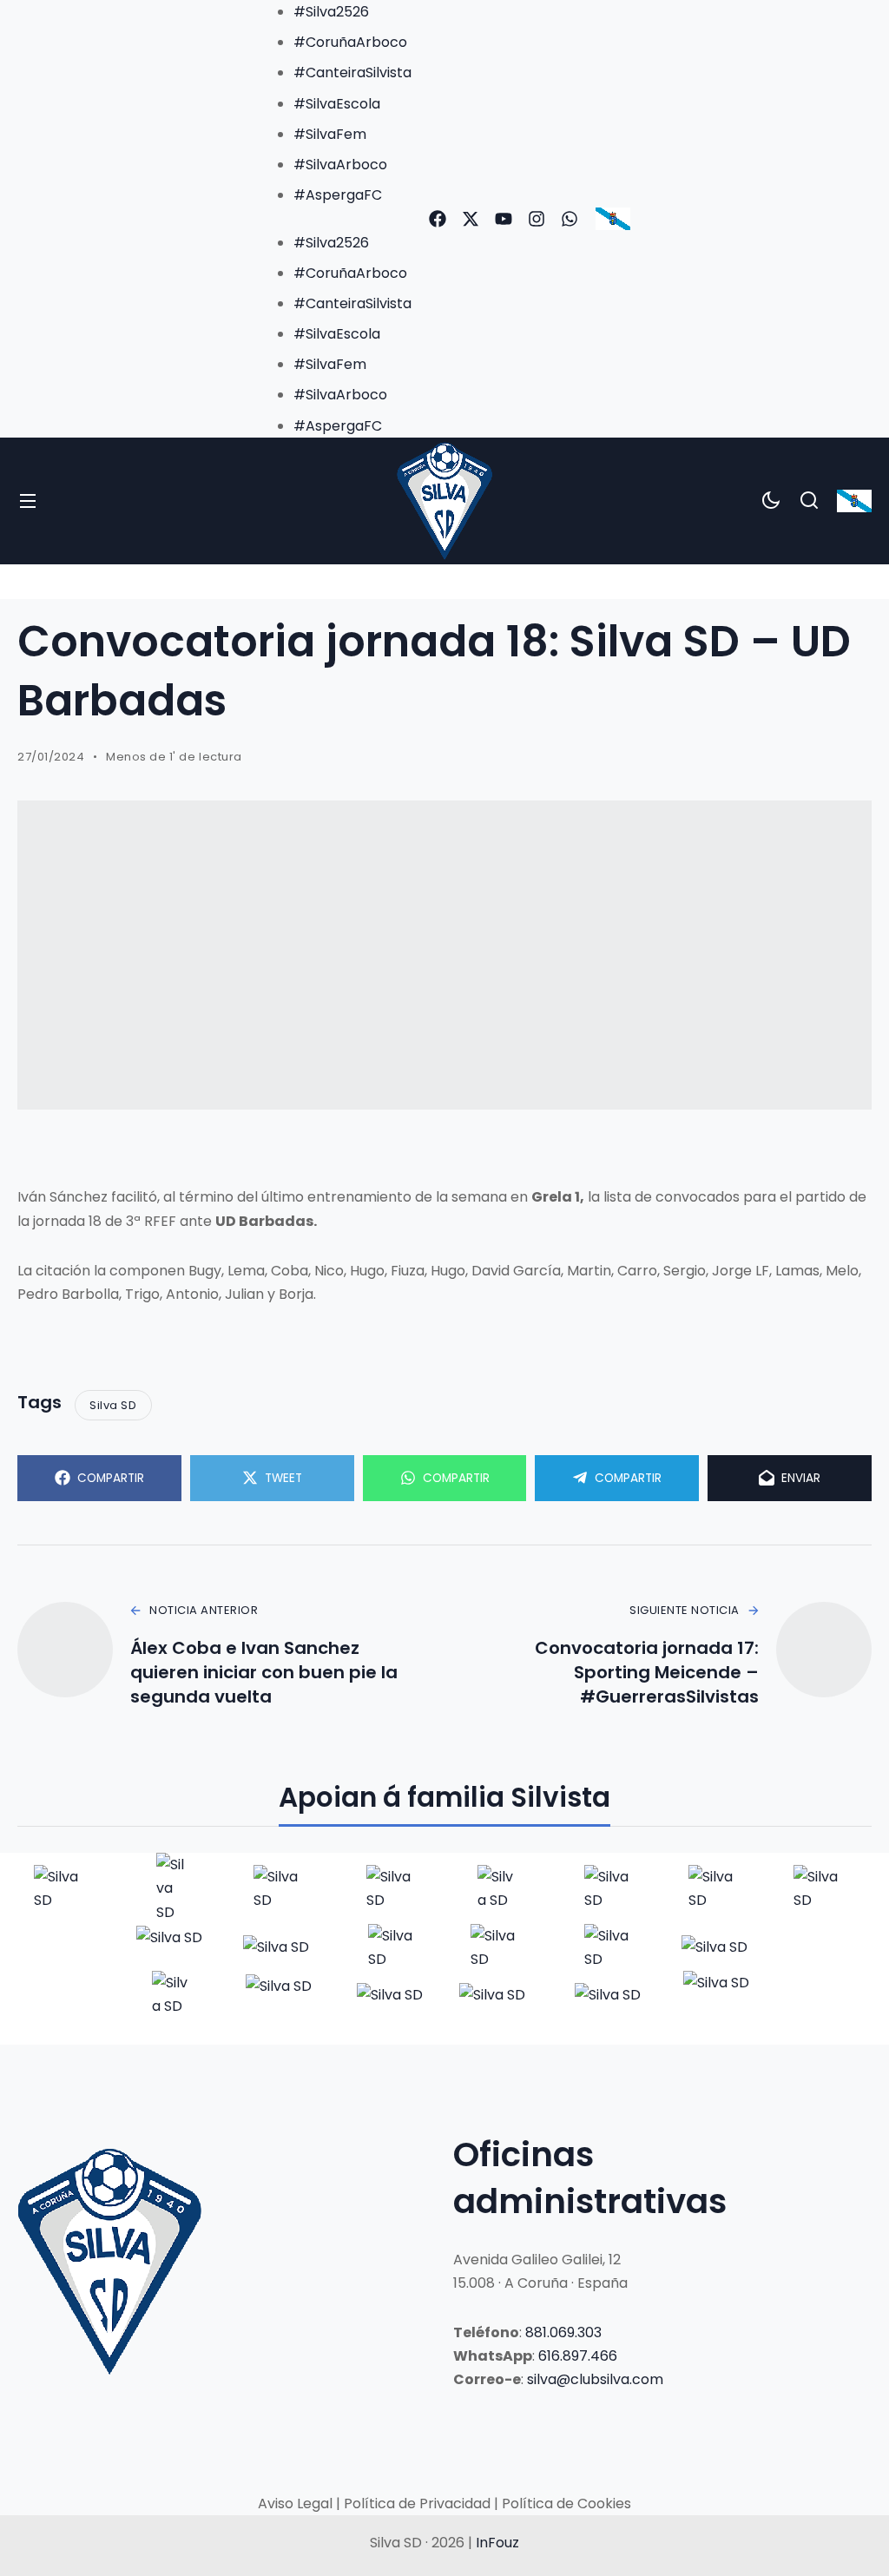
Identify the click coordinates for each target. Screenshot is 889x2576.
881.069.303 (563, 2332)
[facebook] (438, 219)
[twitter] (471, 219)
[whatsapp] (570, 219)
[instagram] (537, 219)
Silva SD (113, 1405)
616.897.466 (578, 2356)
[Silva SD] (445, 501)
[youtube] (504, 219)
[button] (335, 218)
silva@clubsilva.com (595, 2379)
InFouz (497, 2543)
